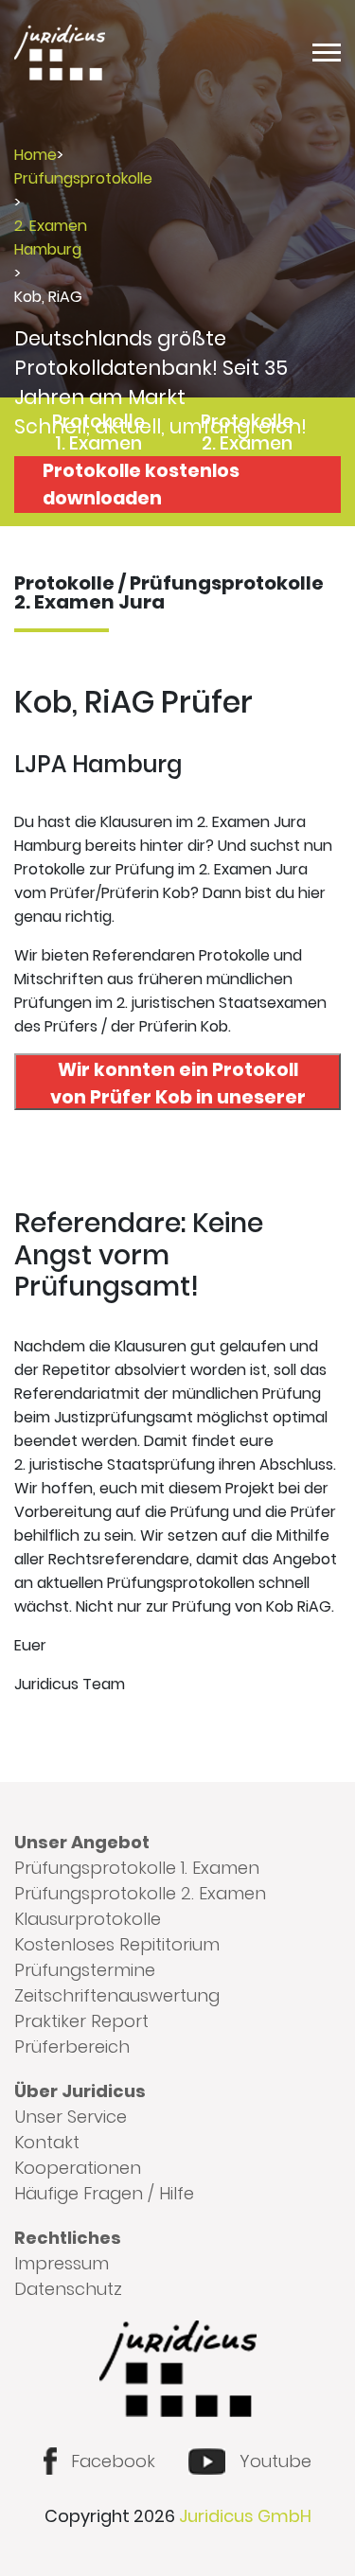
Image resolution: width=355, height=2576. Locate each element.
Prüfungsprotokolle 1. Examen (137, 1868)
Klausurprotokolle (88, 1919)
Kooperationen (78, 2168)
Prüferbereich (72, 2047)
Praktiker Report (81, 2021)
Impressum (62, 2263)
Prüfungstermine (85, 1970)
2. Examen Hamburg (51, 238)
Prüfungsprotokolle (83, 178)
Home (35, 155)
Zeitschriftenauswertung (117, 1995)
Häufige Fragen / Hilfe (104, 2193)
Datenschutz (68, 2289)
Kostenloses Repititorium (117, 1944)
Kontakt (47, 2142)
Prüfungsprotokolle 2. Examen (140, 1893)
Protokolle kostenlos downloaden (141, 485)
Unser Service (71, 2117)
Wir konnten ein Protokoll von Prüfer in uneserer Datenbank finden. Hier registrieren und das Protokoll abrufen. (178, 1084)
